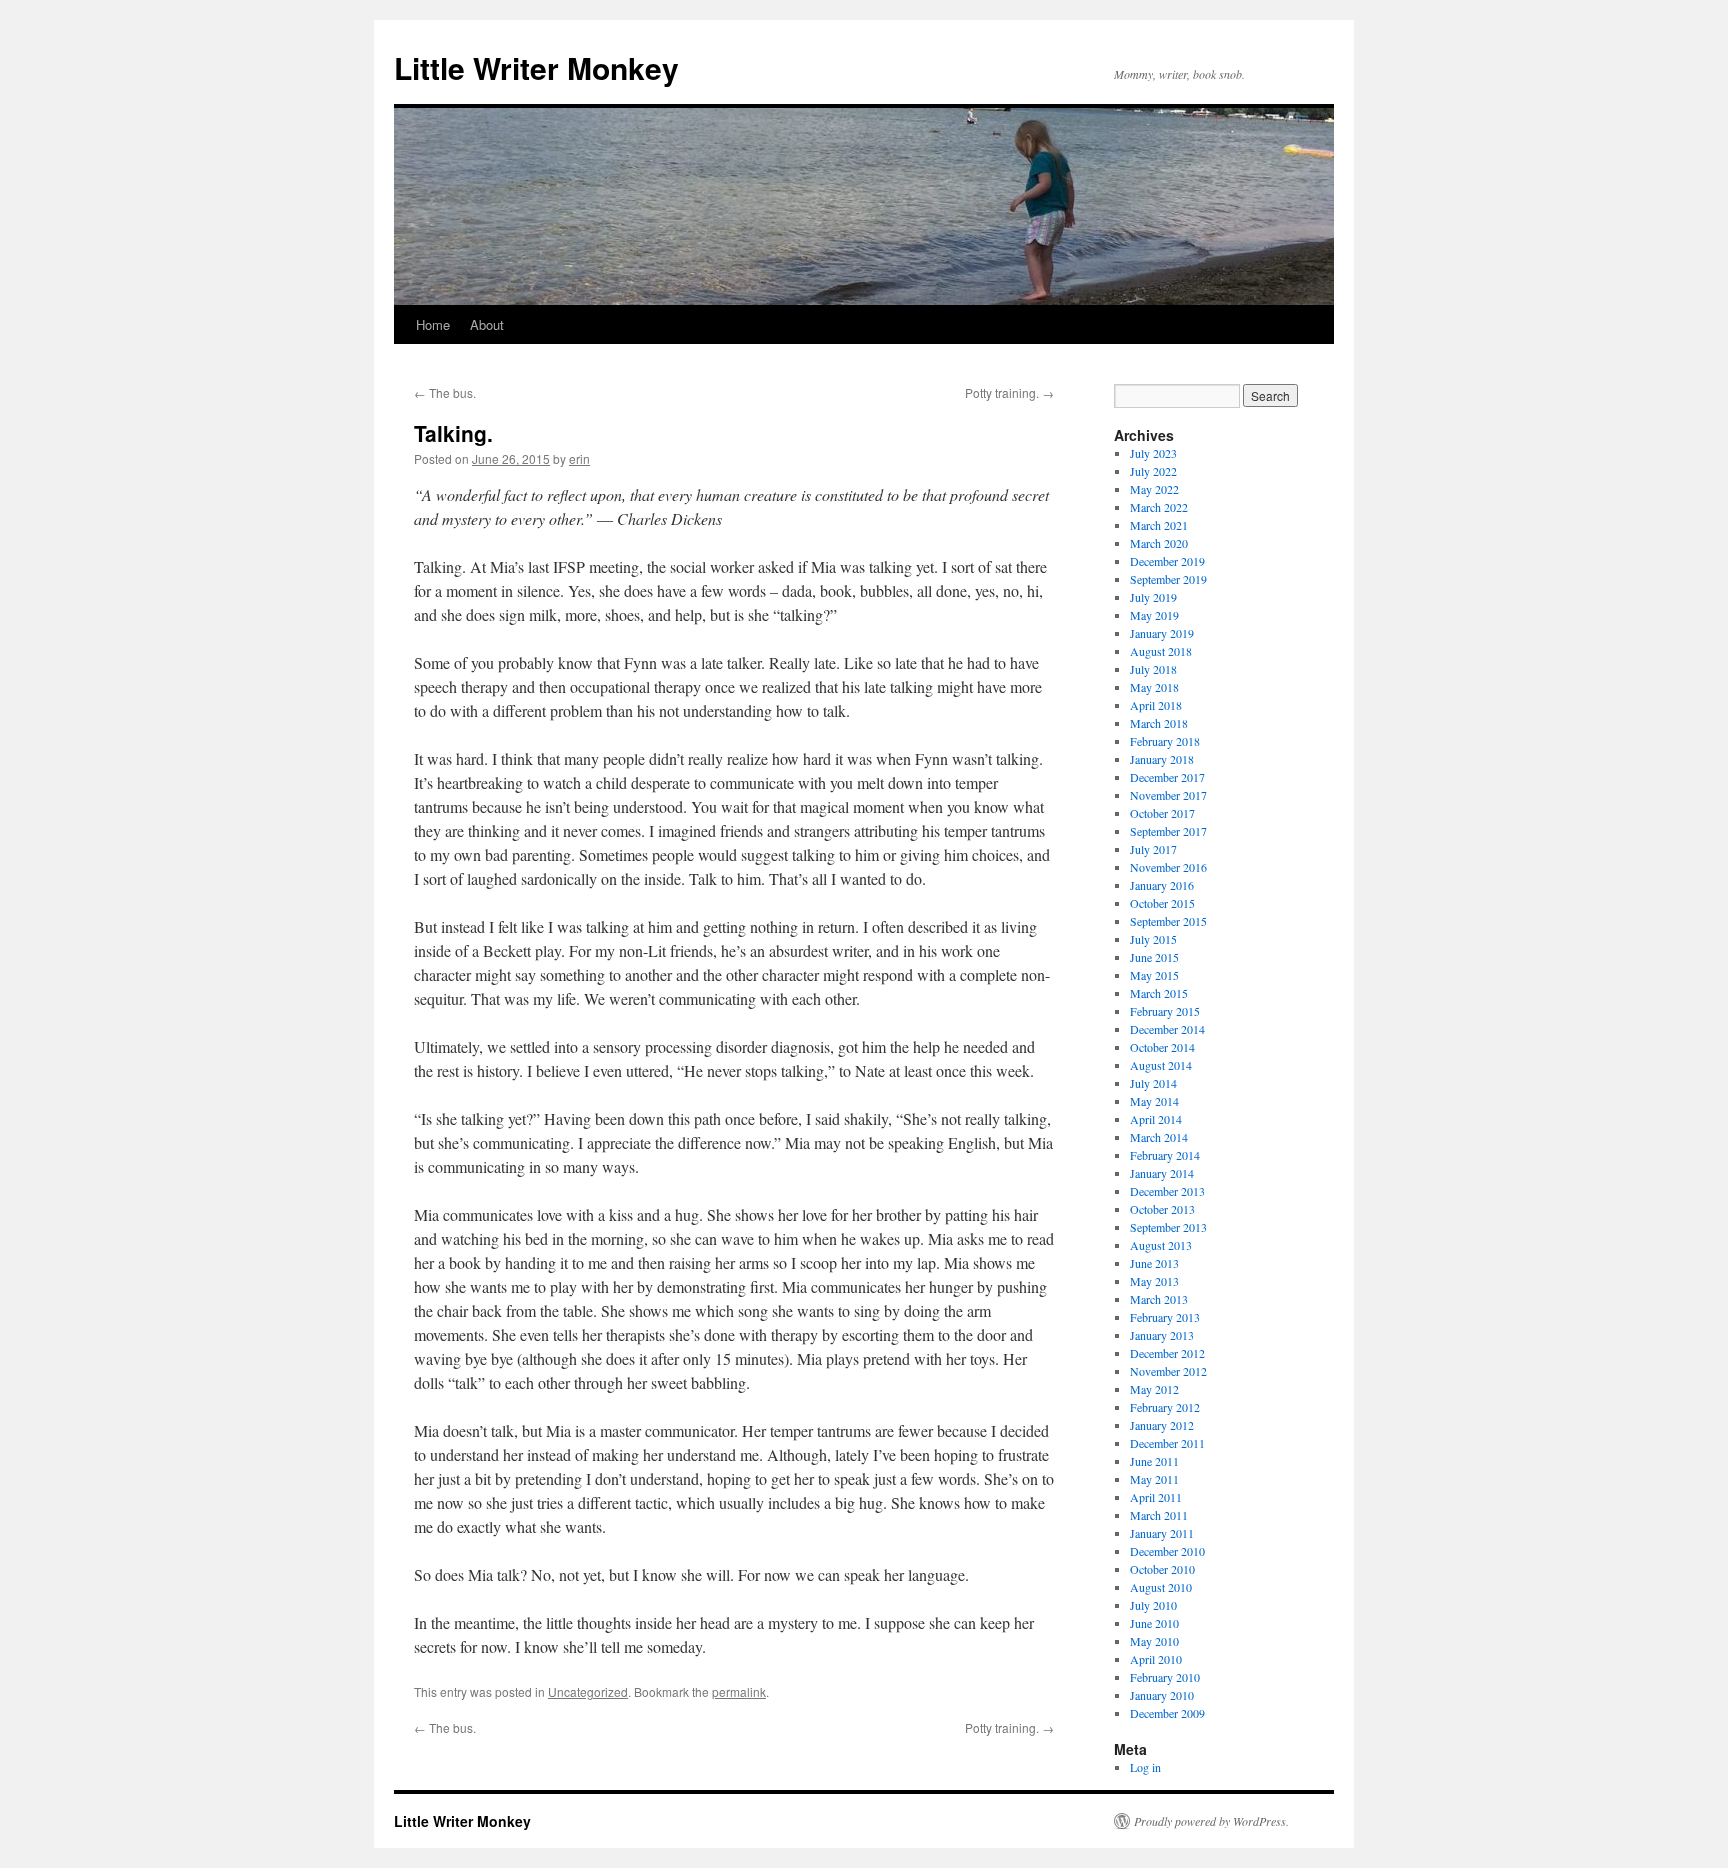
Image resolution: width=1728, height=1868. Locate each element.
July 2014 (1153, 1083)
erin (579, 458)
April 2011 (1156, 1497)
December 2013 (1167, 1191)
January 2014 (1162, 1173)
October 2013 (1162, 1209)
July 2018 (1153, 669)
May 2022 (1154, 489)
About (487, 324)
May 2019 (1154, 615)
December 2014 (1167, 1029)
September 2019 (1168, 579)
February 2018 (1165, 741)
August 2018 (1161, 651)
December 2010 (1167, 1551)
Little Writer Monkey (536, 67)
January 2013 (1162, 1335)
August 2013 (1161, 1245)
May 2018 (1154, 687)
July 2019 (1153, 597)
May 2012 (1154, 1389)
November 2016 (1168, 867)
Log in (1145, 1767)
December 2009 (1167, 1713)
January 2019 (1162, 633)
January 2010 (1162, 1695)
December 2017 (1167, 777)
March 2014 (1159, 1137)
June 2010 (1154, 1623)
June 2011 (1154, 1461)
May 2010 (1154, 1641)
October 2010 (1162, 1569)
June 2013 (1154, 1263)
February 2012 (1165, 1407)
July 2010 (1153, 1605)
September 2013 (1168, 1227)
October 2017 (1162, 813)
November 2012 (1168, 1371)
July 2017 (1153, 849)
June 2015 (1154, 957)
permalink (739, 1691)
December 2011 (1167, 1443)
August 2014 (1161, 1065)
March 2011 (1159, 1515)
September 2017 (1168, 831)
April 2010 (1156, 1659)
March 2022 (1159, 507)
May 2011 (1154, 1479)
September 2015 (1168, 921)
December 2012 (1167, 1353)
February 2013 (1165, 1317)
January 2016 (1162, 885)
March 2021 (1159, 525)
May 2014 (1154, 1101)
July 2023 (1153, 453)
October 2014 (1162, 1047)
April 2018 (1156, 705)
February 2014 (1165, 1155)
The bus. (445, 392)
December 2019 (1167, 561)
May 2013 (1154, 1281)
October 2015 (1162, 903)
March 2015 (1159, 993)
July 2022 (1153, 471)
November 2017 (1168, 795)
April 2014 (1156, 1119)
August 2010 (1161, 1587)
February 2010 (1165, 1677)
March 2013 (1159, 1299)
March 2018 (1159, 723)
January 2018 (1162, 759)
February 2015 (1165, 1011)
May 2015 (1154, 975)
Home (433, 324)
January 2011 (1162, 1533)
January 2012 (1162, 1425)
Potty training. (1009, 392)
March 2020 (1159, 543)
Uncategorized (588, 1691)
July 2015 (1153, 939)
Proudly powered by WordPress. (1211, 1821)
